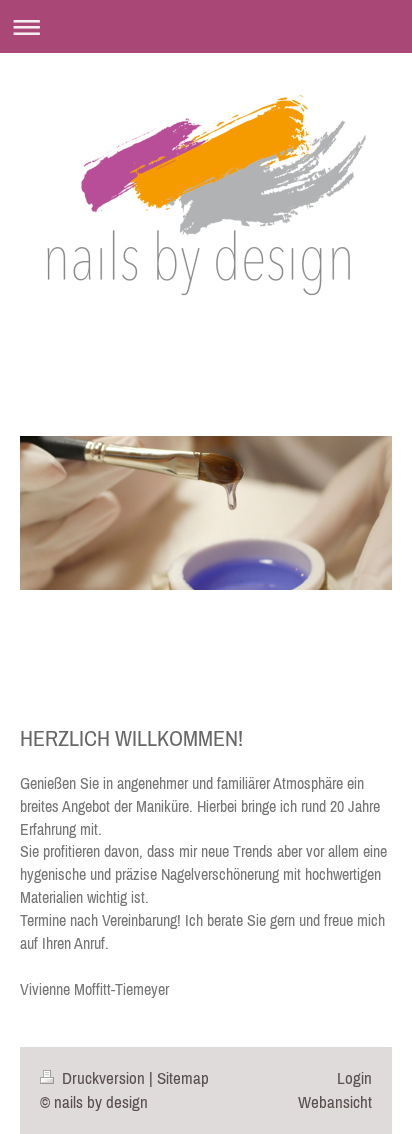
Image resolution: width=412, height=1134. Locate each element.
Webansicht (335, 1102)
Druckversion (103, 1078)
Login (354, 1078)
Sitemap (183, 1078)
